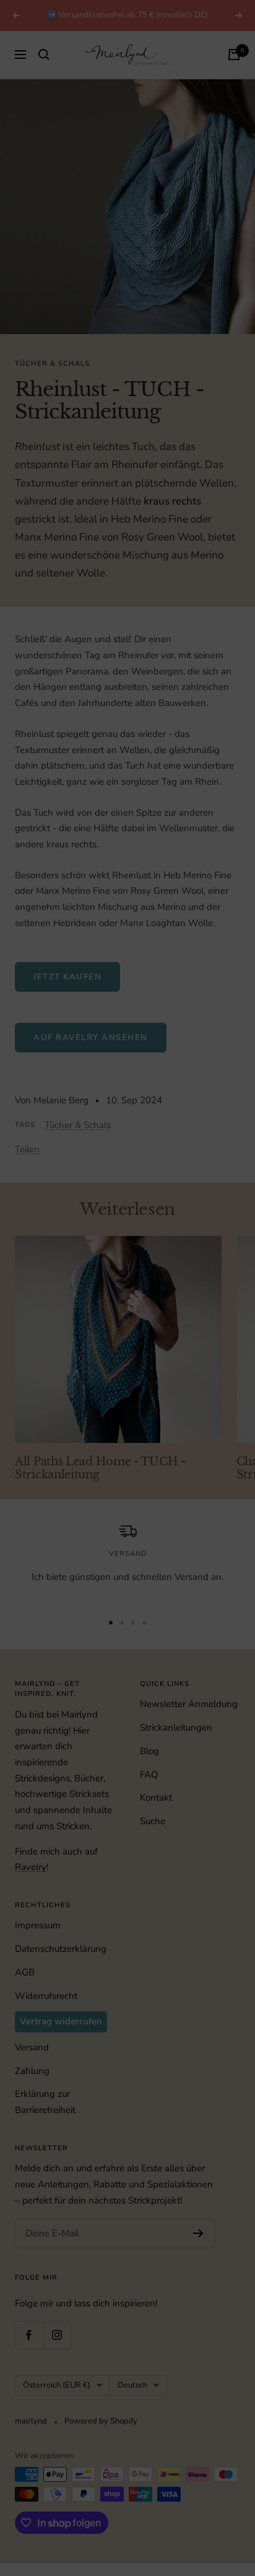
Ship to (32, 1241)
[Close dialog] (239, 1181)
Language (38, 1288)
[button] (127, 1261)
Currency (36, 1334)
